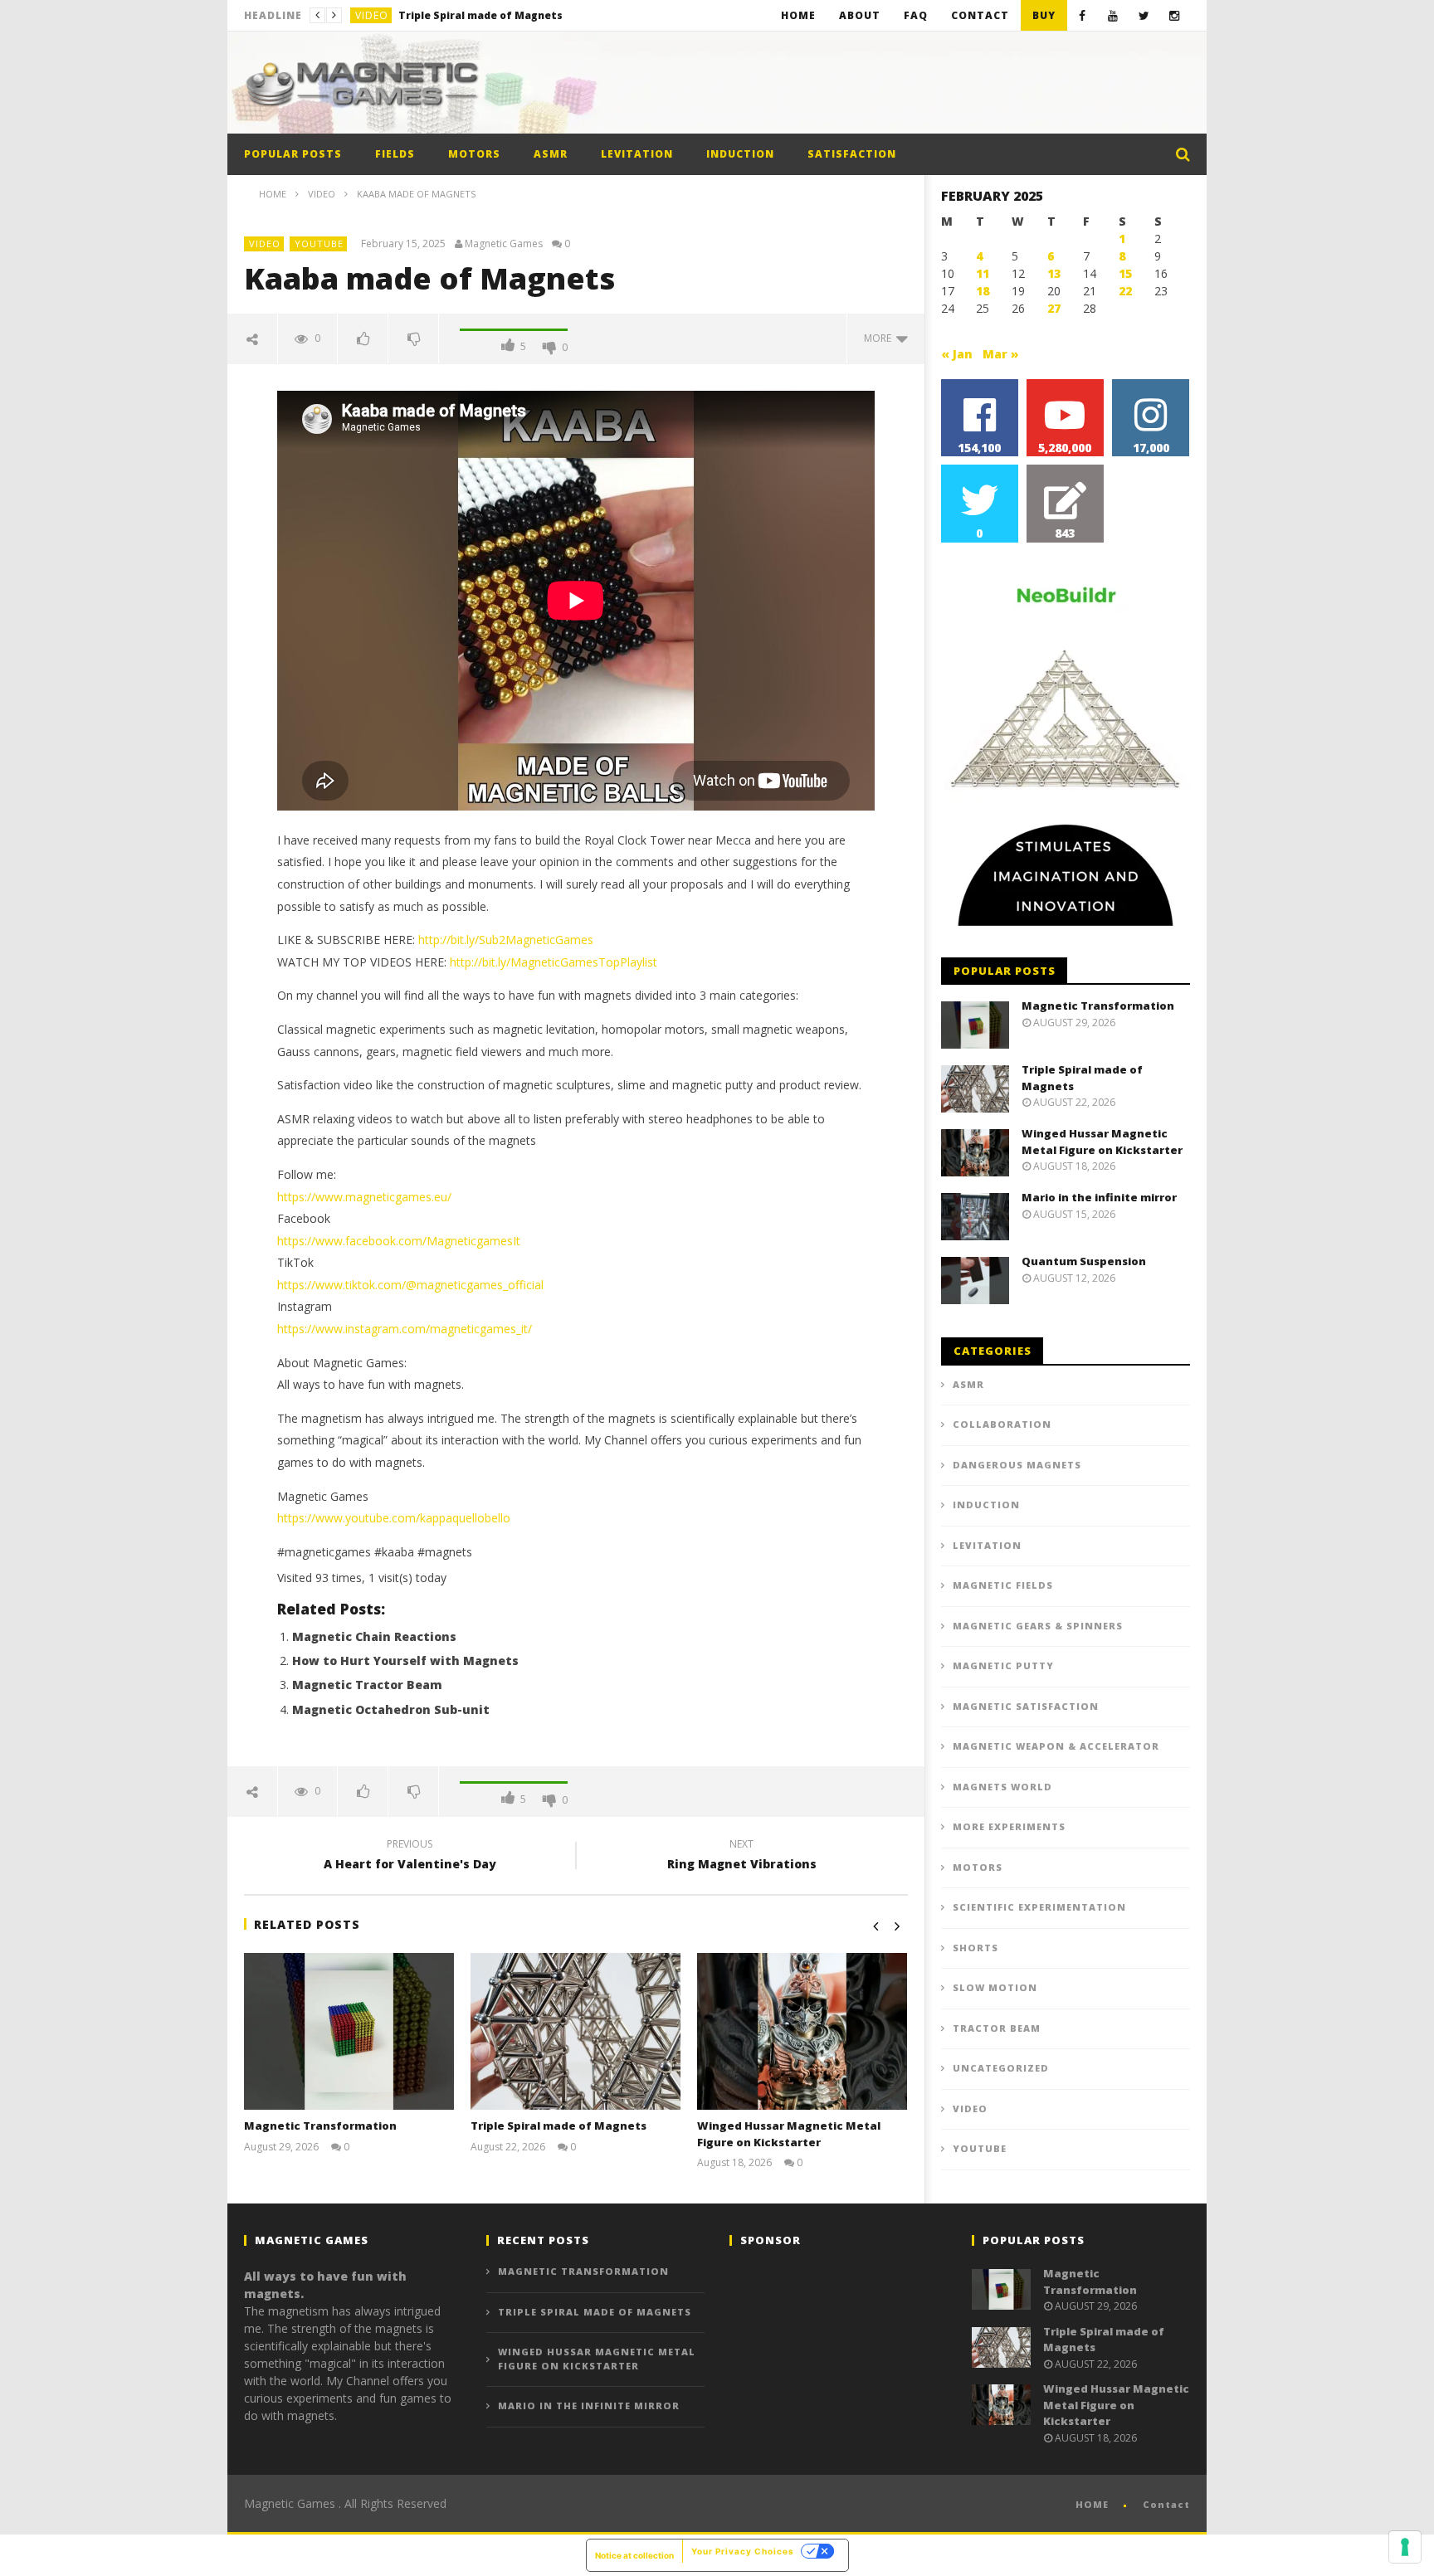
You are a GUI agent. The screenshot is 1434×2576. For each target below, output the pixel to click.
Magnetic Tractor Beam (367, 1685)
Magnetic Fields (1003, 1585)
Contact (980, 15)
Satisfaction (852, 154)
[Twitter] (1144, 15)
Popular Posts (293, 154)
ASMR (551, 154)
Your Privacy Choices (743, 2551)
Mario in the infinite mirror (1099, 1197)
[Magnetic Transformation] (349, 2032)
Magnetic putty (1003, 1665)
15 (1125, 273)
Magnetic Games (504, 244)
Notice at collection (634, 2555)
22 (1125, 291)
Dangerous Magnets (1017, 1465)
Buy (1044, 15)
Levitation (637, 154)
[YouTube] (1113, 15)
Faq (916, 15)
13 (1054, 273)
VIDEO (372, 15)
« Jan (957, 354)
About (860, 15)
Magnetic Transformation (320, 2126)
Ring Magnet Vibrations (742, 1857)
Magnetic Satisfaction (1026, 1706)
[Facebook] (1083, 15)
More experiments (1009, 1826)
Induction (740, 154)
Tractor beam (997, 2028)
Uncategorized (1001, 2068)
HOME (1092, 2504)
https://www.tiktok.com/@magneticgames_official (410, 1285)
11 (983, 273)
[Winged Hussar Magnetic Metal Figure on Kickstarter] (802, 2032)
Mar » (1001, 354)
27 (1054, 308)
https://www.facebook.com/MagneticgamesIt (399, 1241)
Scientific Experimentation (1039, 1907)
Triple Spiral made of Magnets (558, 2126)
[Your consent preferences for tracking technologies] (1405, 2547)
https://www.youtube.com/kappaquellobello (394, 1518)
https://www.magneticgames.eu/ (364, 1197)
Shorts (976, 1948)
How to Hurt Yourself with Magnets (405, 1661)
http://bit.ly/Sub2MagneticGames (506, 940)
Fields (395, 154)
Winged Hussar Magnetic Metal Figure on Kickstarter (523, 15)
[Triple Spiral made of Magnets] (576, 2032)
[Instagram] (1175, 15)
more (880, 338)
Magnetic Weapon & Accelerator (1056, 1746)
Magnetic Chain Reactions (374, 1636)
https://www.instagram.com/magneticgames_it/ (405, 1329)
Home (798, 15)
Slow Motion (995, 1987)
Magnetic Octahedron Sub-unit (391, 1709)
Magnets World (1002, 1787)
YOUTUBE (319, 243)
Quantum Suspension (1084, 1261)
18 (983, 291)
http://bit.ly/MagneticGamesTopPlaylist (554, 962)
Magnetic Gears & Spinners (1038, 1626)
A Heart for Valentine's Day (410, 1857)
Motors (474, 154)
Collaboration (1002, 1424)
